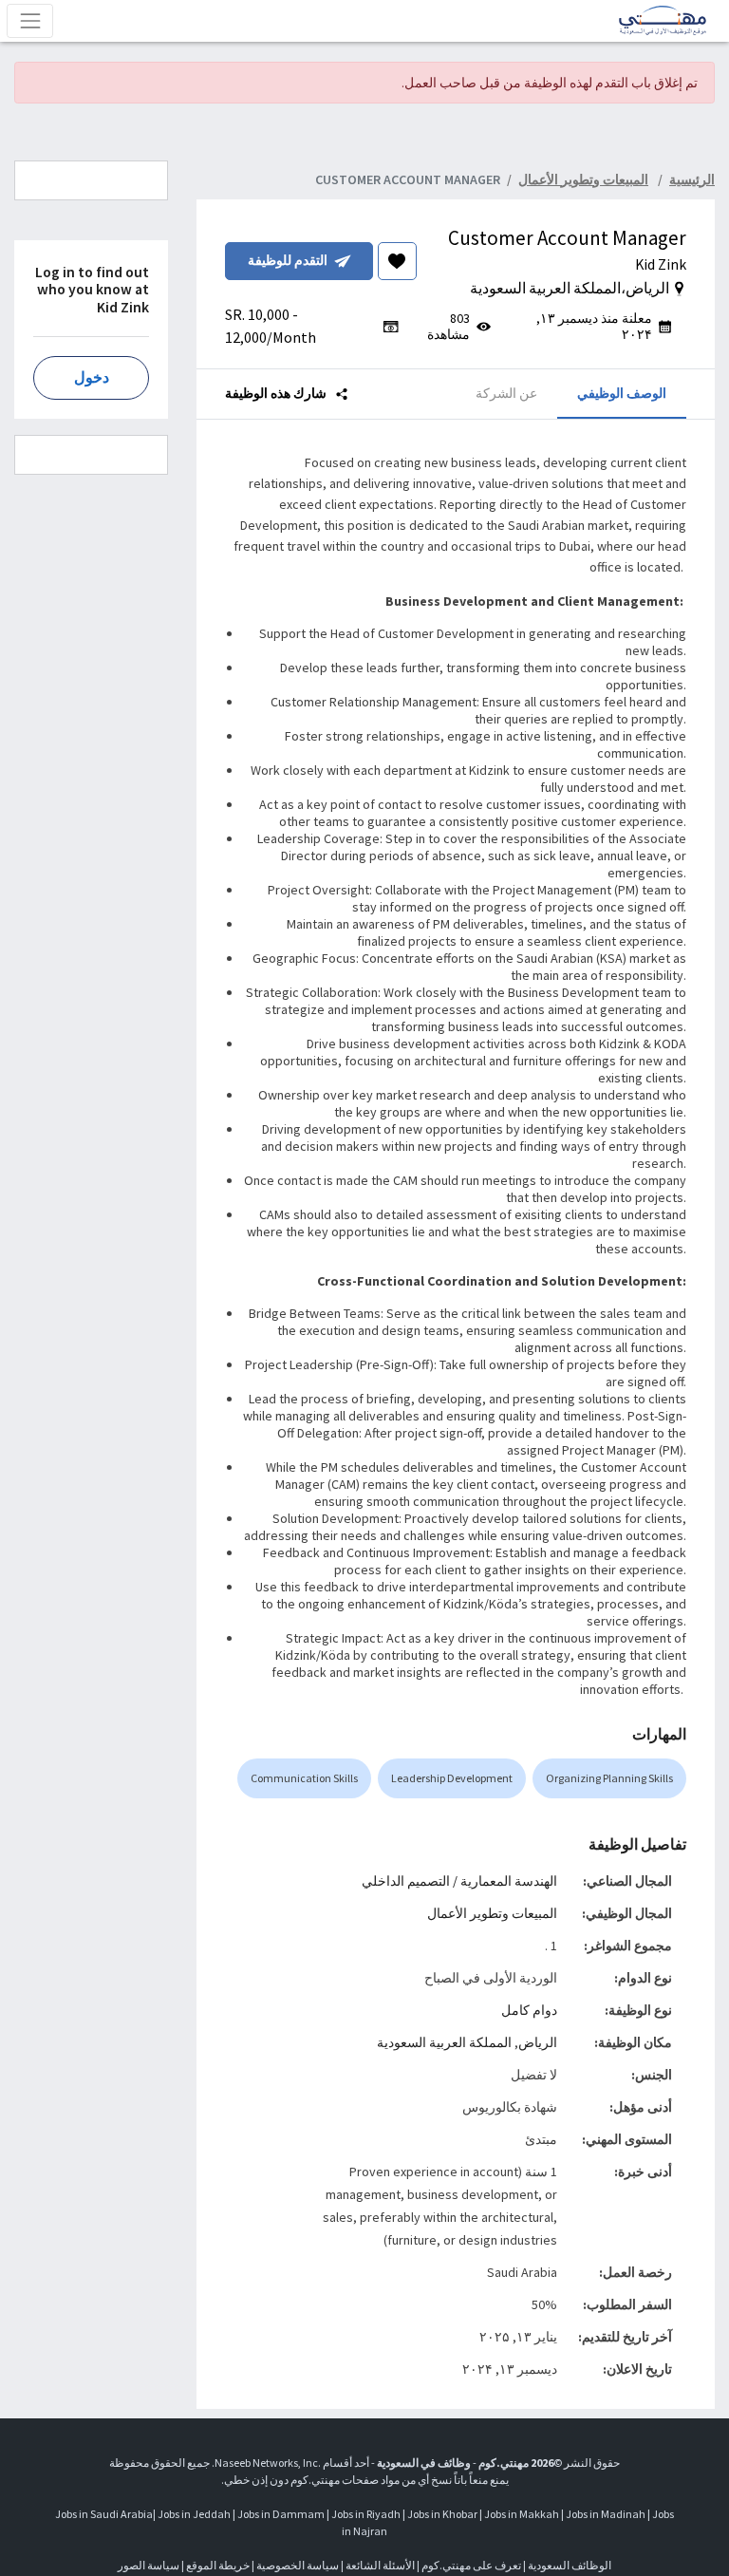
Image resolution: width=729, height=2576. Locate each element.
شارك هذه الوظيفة (277, 393)
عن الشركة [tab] (506, 393)
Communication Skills (304, 1778)
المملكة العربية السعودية (444, 2042)
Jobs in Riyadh (366, 2514)
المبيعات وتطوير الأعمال (492, 1913)
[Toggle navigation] (30, 20)
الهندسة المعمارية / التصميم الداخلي (459, 1881)
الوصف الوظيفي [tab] (622, 393)
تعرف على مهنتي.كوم (470, 2565)
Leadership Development (452, 1778)
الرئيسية (692, 179)
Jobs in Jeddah (194, 2514)
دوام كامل (529, 2010)
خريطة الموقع (218, 2565)
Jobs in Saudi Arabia (104, 2514)
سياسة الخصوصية (298, 2565)
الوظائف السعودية (570, 2565)
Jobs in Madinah (606, 2514)
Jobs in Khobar (442, 2514)
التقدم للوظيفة (288, 260)
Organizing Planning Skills (609, 1778)
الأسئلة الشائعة (380, 2565)
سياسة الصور (149, 2565)
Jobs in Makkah (522, 2514)
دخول (92, 377)
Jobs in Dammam (281, 2514)
